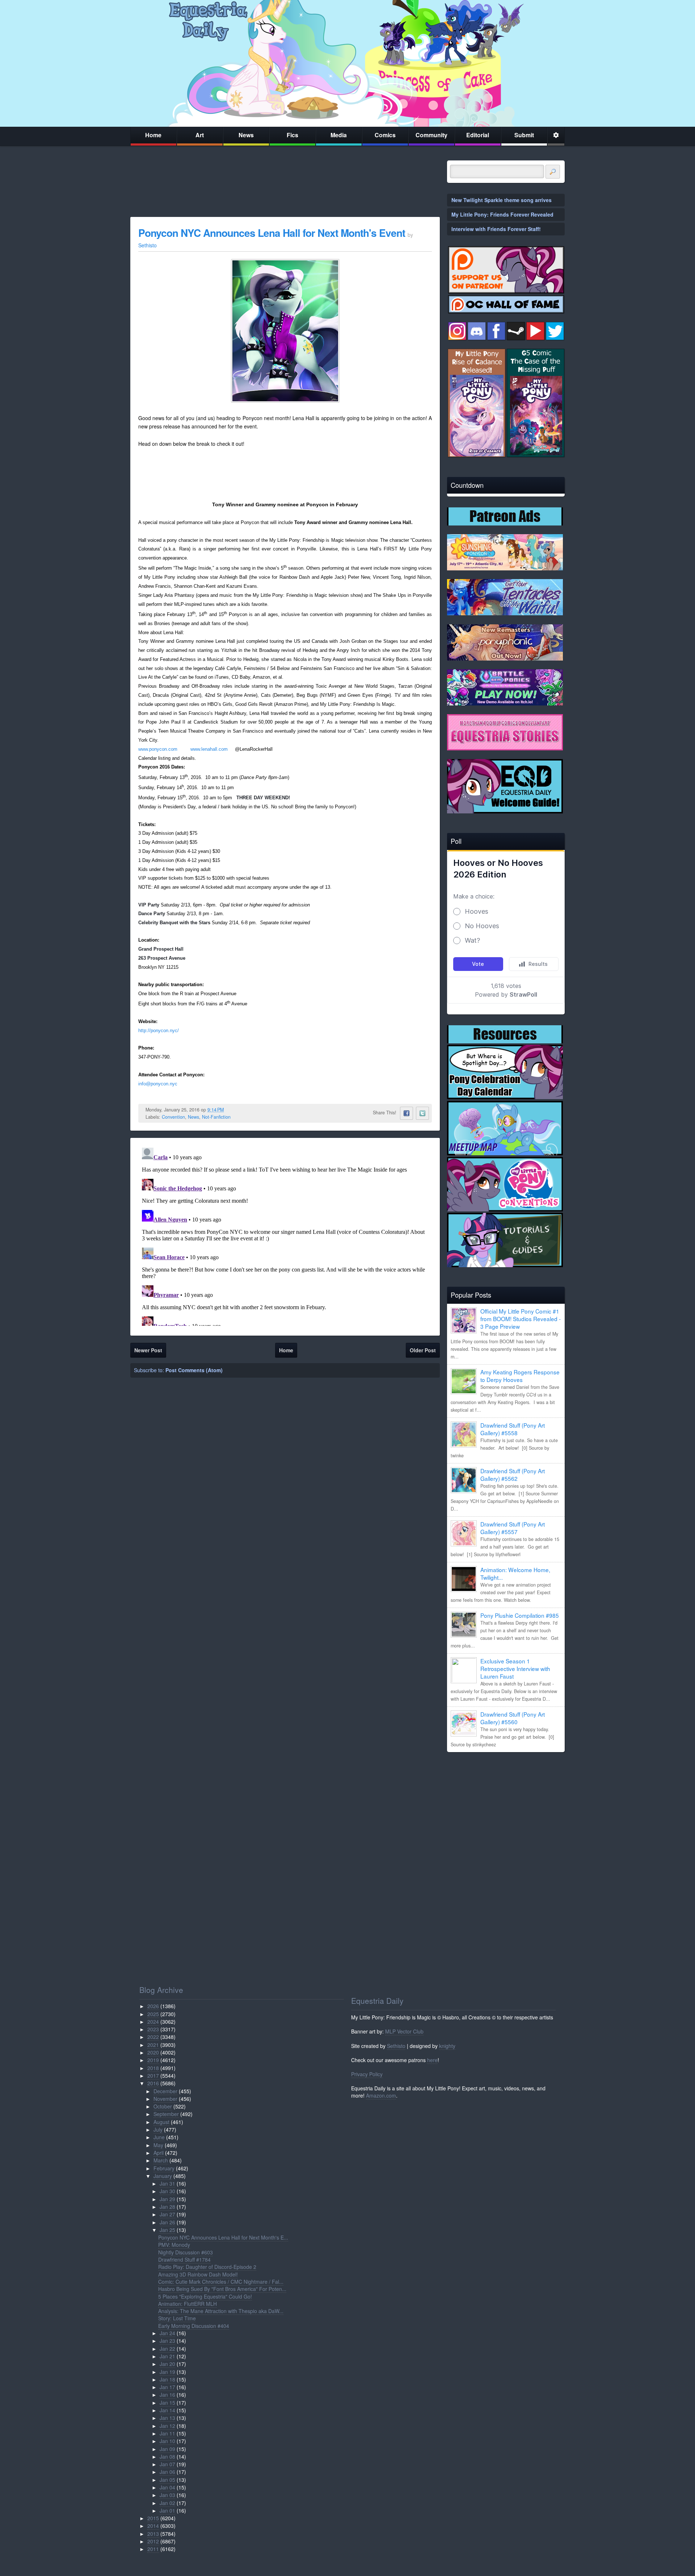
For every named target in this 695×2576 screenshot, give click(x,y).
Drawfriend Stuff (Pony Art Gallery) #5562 (513, 1475)
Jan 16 (167, 2395)
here (432, 2060)
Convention (173, 1117)
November (165, 2099)
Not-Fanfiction (216, 1117)
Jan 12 (167, 2426)
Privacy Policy (367, 2074)
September (166, 2114)
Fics (292, 135)
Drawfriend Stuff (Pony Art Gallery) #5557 (513, 1528)
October (163, 2106)
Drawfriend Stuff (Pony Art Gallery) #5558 (513, 1429)
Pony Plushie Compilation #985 (520, 1615)
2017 (153, 2076)
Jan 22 (167, 2349)
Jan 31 (167, 2183)
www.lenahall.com (209, 749)
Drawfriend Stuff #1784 (184, 2259)
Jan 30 (167, 2191)
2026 (153, 2006)
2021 (153, 2045)
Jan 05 (167, 2480)
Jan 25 (167, 2230)
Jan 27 (167, 2214)
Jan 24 (167, 2333)
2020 (153, 2052)
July (158, 2129)
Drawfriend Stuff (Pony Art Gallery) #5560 (513, 1718)
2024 (153, 2022)
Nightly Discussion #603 (186, 2252)
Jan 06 (167, 2472)
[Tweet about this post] (422, 1113)
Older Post (423, 1350)
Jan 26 (167, 2222)
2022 (153, 2037)
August (161, 2122)
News (246, 135)
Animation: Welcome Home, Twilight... (515, 1573)
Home (153, 135)
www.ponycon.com (158, 749)
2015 (153, 2518)
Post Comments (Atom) (194, 1370)
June (159, 2137)
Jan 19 (167, 2372)
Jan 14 (167, 2410)
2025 (153, 2014)
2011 (153, 2549)
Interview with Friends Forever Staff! (496, 229)
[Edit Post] (229, 1110)
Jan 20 (167, 2364)
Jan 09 (167, 2449)
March (161, 2160)
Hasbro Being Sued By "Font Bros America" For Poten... (222, 2289)
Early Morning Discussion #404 (194, 2326)
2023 (153, 2029)
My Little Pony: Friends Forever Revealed (502, 214)
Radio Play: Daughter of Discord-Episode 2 (207, 2267)
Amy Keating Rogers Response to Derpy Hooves (520, 1376)
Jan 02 (167, 2503)
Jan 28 (167, 2207)
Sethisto (396, 2046)
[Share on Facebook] (407, 1113)
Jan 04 (167, 2487)
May (158, 2145)
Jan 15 (167, 2403)
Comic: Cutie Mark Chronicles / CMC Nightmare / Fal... (221, 2282)
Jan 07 (167, 2464)
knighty (447, 2046)
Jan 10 (167, 2441)
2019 (153, 2060)
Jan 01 (167, 2510)
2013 (153, 2534)
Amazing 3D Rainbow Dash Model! (198, 2274)
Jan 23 (167, 2341)
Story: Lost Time (177, 2318)
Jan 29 (167, 2199)
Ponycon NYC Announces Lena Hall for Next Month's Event (273, 233)
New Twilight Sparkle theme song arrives (502, 200)
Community (431, 135)
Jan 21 (167, 2356)
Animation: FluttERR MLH (188, 2304)
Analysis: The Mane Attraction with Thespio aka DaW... (221, 2311)
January (163, 2176)
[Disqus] (285, 1235)
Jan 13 (167, 2418)
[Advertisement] (506, 1808)
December (165, 2091)
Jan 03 (167, 2495)
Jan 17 (167, 2387)
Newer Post (148, 1350)
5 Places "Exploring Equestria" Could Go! (205, 2296)
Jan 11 (167, 2433)
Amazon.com (381, 2095)
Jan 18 (167, 2379)
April (159, 2153)
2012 (153, 2541)
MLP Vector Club (404, 2031)
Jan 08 (167, 2456)
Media (339, 135)
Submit (524, 135)
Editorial (478, 135)
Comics (385, 135)
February (164, 2168)
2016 (153, 2083)
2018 (153, 2068)
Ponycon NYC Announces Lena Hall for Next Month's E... (223, 2237)
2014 (153, 2526)
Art (200, 135)
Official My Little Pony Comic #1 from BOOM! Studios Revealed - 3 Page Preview (521, 1319)
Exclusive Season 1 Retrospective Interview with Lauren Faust (515, 1668)
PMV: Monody (174, 2245)
